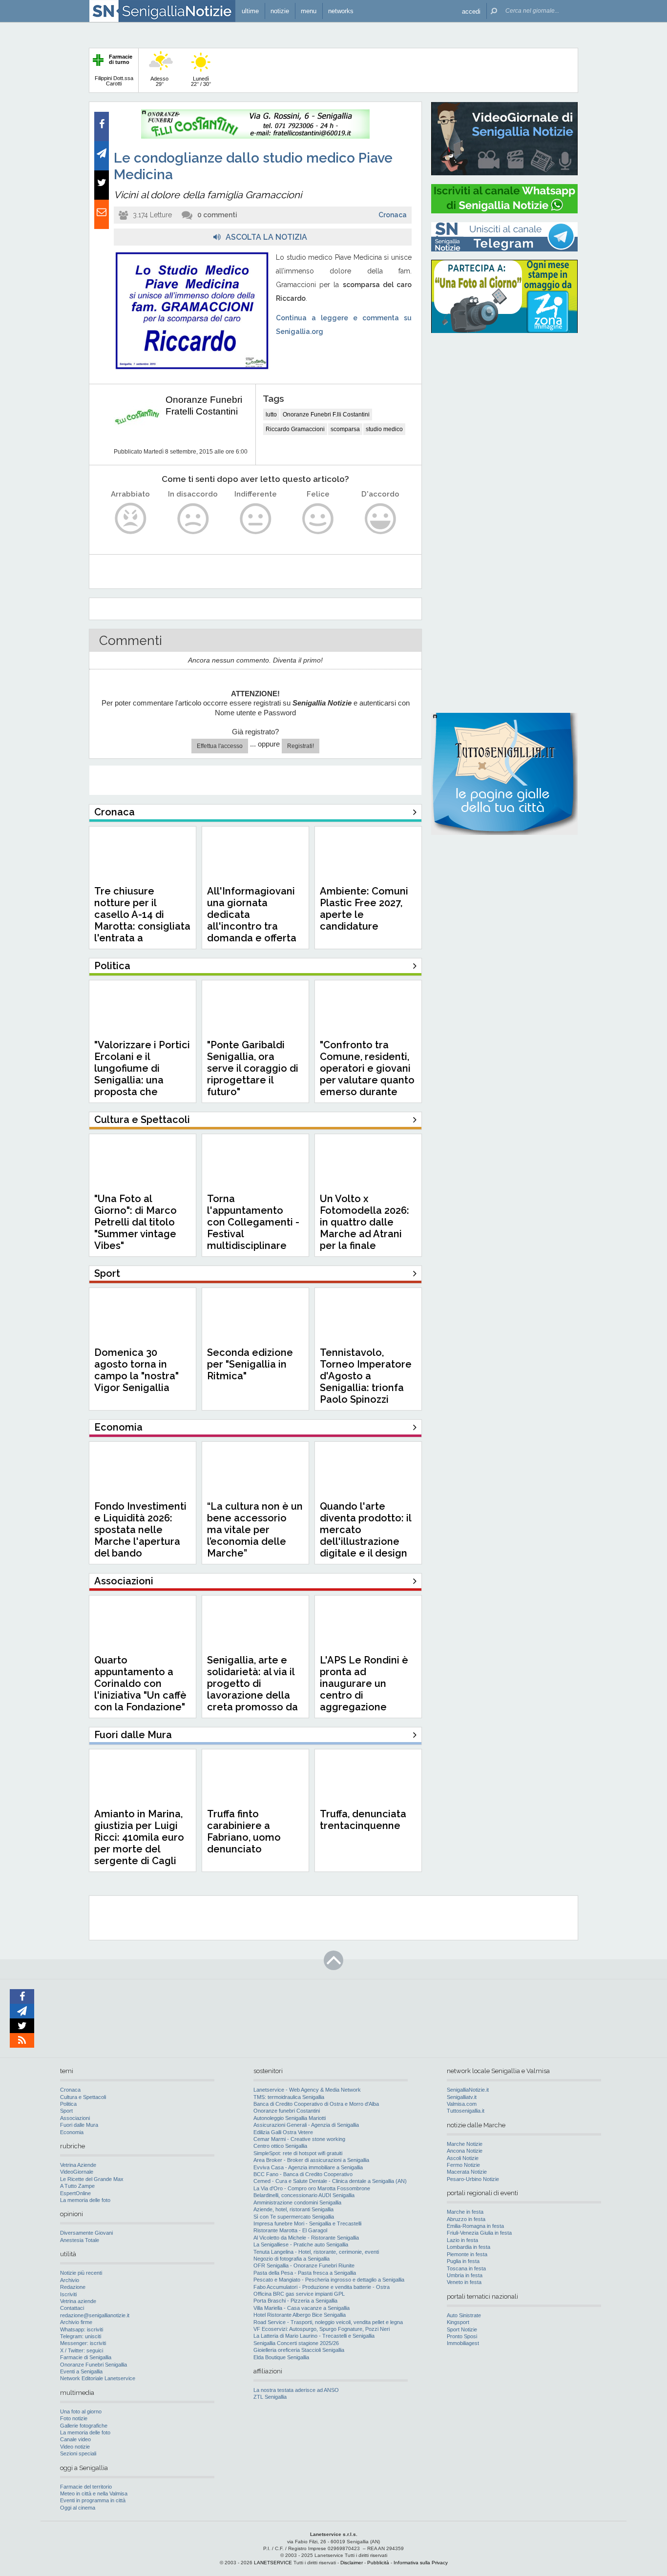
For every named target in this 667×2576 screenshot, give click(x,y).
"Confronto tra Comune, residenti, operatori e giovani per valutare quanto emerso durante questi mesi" (367, 1074)
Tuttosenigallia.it (466, 2111)
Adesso (159, 81)
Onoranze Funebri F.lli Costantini (326, 415)
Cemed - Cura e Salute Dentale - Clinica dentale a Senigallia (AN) (330, 2181)
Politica (68, 2104)
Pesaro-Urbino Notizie (473, 2179)
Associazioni (75, 2118)
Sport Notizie (462, 2329)
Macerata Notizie (467, 2172)
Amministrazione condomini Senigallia (297, 2202)
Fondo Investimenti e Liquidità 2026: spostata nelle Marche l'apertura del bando (140, 1530)
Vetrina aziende (78, 2301)
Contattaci (72, 2308)
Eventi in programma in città (93, 2500)
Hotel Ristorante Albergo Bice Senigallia (300, 2315)
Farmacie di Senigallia (86, 2357)
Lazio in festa (462, 2240)
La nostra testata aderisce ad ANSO (296, 2390)
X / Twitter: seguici (82, 2350)
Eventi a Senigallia (81, 2371)
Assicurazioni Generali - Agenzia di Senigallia (306, 2125)
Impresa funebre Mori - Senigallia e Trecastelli (307, 2223)
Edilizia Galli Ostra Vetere (283, 2132)
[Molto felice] (381, 519)
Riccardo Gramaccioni (295, 429)
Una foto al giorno (81, 2411)
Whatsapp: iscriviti (82, 2329)
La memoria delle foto (85, 2200)
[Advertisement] (504, 403)
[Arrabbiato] (131, 519)
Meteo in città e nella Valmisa (94, 2493)
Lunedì (201, 81)
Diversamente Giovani (86, 2233)
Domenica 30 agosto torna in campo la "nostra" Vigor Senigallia (136, 1370)
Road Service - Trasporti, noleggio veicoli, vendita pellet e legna (328, 2322)
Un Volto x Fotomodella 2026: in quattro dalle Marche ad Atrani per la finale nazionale (365, 1228)
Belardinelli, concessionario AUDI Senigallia (304, 2195)
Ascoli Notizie (463, 2158)
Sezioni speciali (78, 2453)
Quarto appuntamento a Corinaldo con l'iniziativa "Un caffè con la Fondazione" (140, 1683)
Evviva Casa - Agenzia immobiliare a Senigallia (308, 2167)
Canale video (75, 2439)
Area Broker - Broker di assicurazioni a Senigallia (311, 2160)
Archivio (70, 2280)
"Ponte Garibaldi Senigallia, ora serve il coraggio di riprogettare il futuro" (253, 1068)
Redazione (73, 2287)
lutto (271, 415)
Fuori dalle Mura (79, 2125)
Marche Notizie (465, 2144)
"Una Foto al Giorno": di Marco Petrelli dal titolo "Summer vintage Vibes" (135, 1222)
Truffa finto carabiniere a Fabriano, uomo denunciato (244, 1831)
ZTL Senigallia (270, 2397)
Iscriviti (68, 2294)
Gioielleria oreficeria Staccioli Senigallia (299, 2350)
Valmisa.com (462, 2104)
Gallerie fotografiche (84, 2426)
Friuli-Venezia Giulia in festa (479, 2233)
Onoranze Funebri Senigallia (94, 2365)
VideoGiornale (77, 2172)
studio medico (384, 429)
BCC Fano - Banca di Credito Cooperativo (303, 2174)
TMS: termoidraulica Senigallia (289, 2097)
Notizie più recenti (81, 2273)
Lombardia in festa (469, 2247)
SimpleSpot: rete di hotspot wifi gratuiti (298, 2153)
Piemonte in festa (467, 2254)
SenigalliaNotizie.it (468, 2090)
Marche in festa (465, 2212)
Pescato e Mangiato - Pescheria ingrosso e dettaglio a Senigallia (329, 2280)
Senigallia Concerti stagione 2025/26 (296, 2343)
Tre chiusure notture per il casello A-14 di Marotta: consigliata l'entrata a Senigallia (142, 920)
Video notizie (75, 2447)
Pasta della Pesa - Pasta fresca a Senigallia (305, 2273)
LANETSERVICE (273, 2563)
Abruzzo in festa (466, 2219)
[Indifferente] (256, 519)
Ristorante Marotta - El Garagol (290, 2230)
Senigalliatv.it (462, 2097)
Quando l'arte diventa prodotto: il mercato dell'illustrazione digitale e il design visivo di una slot (365, 1536)
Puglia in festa (463, 2261)
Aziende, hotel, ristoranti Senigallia (293, 2209)
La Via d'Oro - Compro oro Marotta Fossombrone (312, 2188)
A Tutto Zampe (77, 2186)
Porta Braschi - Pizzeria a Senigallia (295, 2301)
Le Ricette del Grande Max (92, 2179)
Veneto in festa (464, 2282)
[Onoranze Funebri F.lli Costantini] (255, 137)
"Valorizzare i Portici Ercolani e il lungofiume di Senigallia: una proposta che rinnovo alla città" (142, 1074)
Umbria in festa (465, 2275)
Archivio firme (76, 2322)
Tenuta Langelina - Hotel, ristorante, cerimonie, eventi (316, 2252)
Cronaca (393, 215)
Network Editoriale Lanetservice (98, 2378)
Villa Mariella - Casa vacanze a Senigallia (302, 2308)
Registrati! (301, 746)
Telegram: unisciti (81, 2336)
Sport (66, 2111)
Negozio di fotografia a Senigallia (292, 2259)
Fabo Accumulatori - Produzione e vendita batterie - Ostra (322, 2287)
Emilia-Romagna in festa (475, 2226)
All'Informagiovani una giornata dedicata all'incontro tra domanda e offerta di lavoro (252, 920)
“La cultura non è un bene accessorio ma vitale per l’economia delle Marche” (255, 1530)
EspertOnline (75, 2193)
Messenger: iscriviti (83, 2343)
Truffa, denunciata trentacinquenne (363, 1820)
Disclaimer (352, 2563)
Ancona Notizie (465, 2151)
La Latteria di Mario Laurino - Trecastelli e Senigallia (314, 2336)
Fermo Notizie (463, 2165)
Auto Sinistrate (464, 2315)
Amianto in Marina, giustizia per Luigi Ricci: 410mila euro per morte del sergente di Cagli (139, 1837)
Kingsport (458, 2322)
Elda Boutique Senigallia (281, 2357)
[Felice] (318, 519)
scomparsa (345, 429)
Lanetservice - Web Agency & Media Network (307, 2090)
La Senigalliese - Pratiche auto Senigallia (301, 2244)
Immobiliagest (463, 2343)
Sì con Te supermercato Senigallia (294, 2217)
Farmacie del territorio (86, 2487)
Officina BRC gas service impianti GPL (299, 2294)
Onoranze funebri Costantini (287, 2111)
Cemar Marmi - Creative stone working (299, 2139)
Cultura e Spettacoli (83, 2097)
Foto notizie (74, 2418)
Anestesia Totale (80, 2240)
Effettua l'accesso (220, 746)
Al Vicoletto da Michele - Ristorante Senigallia (306, 2238)
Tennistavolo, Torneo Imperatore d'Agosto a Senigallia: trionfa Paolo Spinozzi (366, 1376)
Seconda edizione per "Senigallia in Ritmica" (250, 1364)
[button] (471, 11)
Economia (72, 2132)
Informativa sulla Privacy (421, 2563)
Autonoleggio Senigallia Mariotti (290, 2118)
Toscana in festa (466, 2268)
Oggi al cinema (78, 2508)
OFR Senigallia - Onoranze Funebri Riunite (304, 2265)
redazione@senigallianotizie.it (95, 2315)
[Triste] (193, 519)
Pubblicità (378, 2563)
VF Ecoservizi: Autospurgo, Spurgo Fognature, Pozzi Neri (322, 2329)
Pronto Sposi (462, 2336)
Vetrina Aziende (78, 2165)
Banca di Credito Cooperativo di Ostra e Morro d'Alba (316, 2104)
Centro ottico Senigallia (280, 2146)
